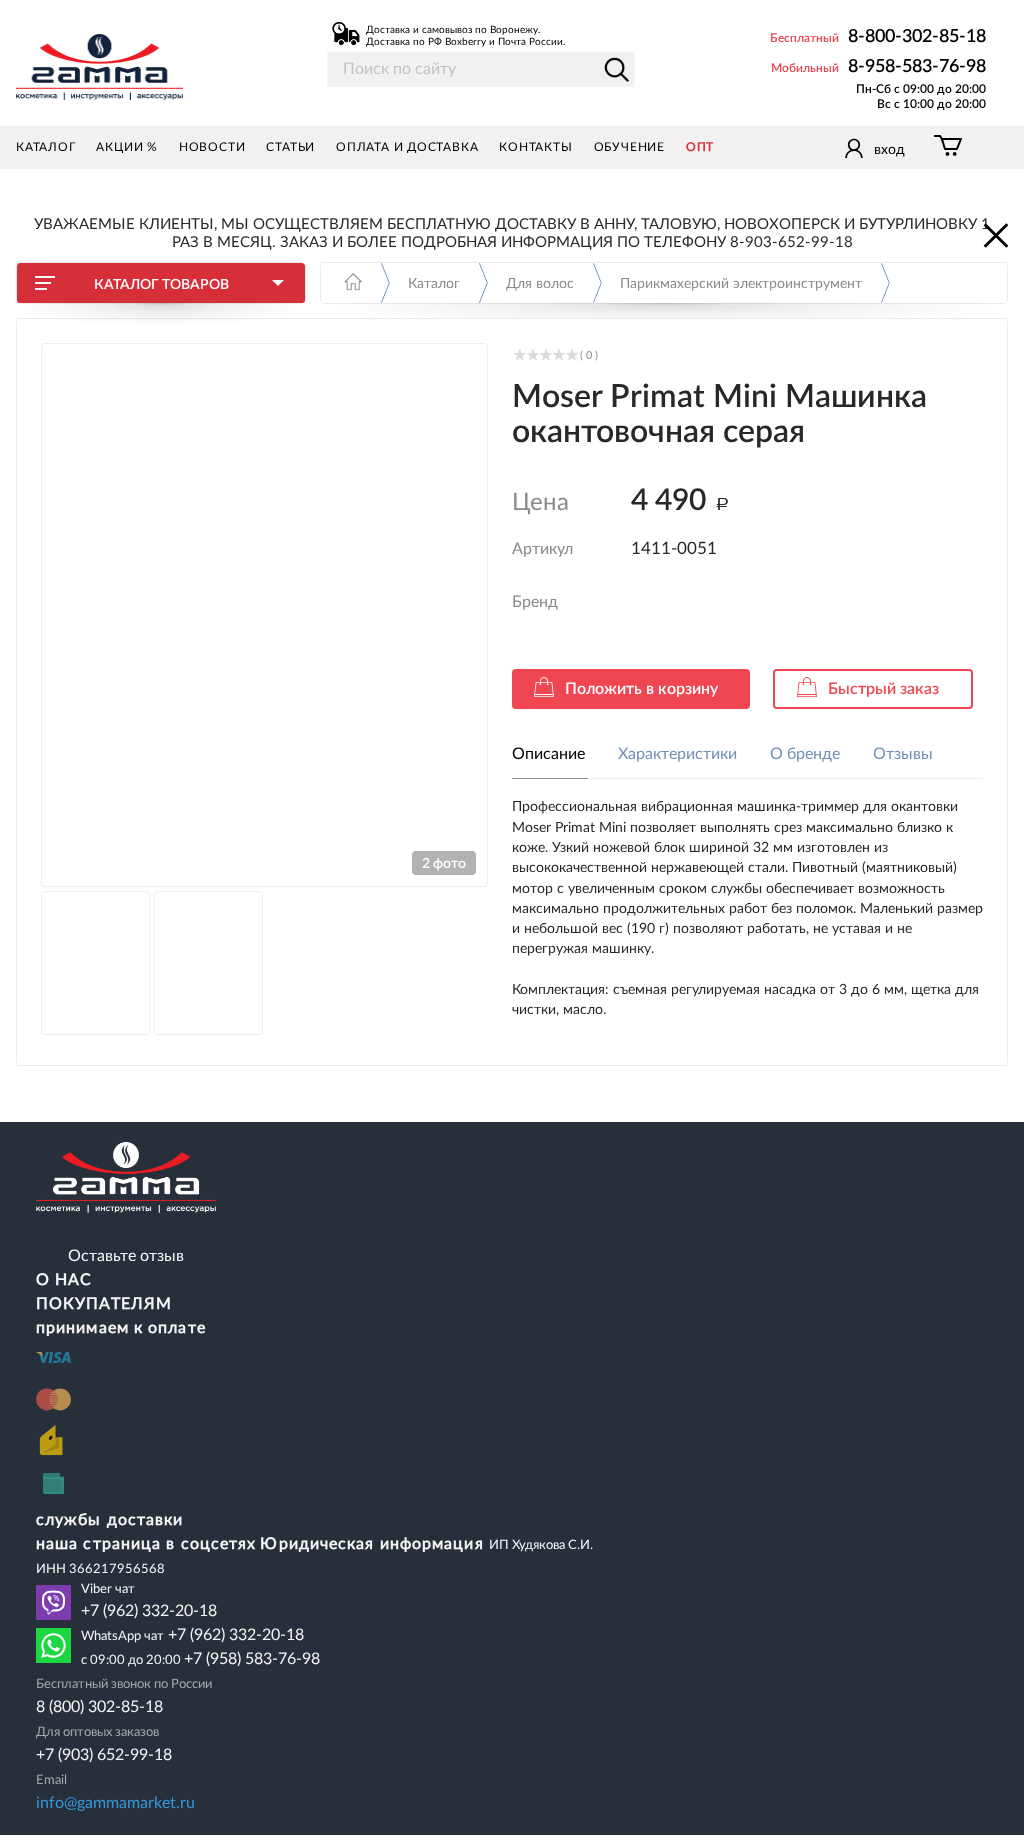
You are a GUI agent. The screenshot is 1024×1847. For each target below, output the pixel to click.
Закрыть (994, 234)
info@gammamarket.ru (115, 1803)
